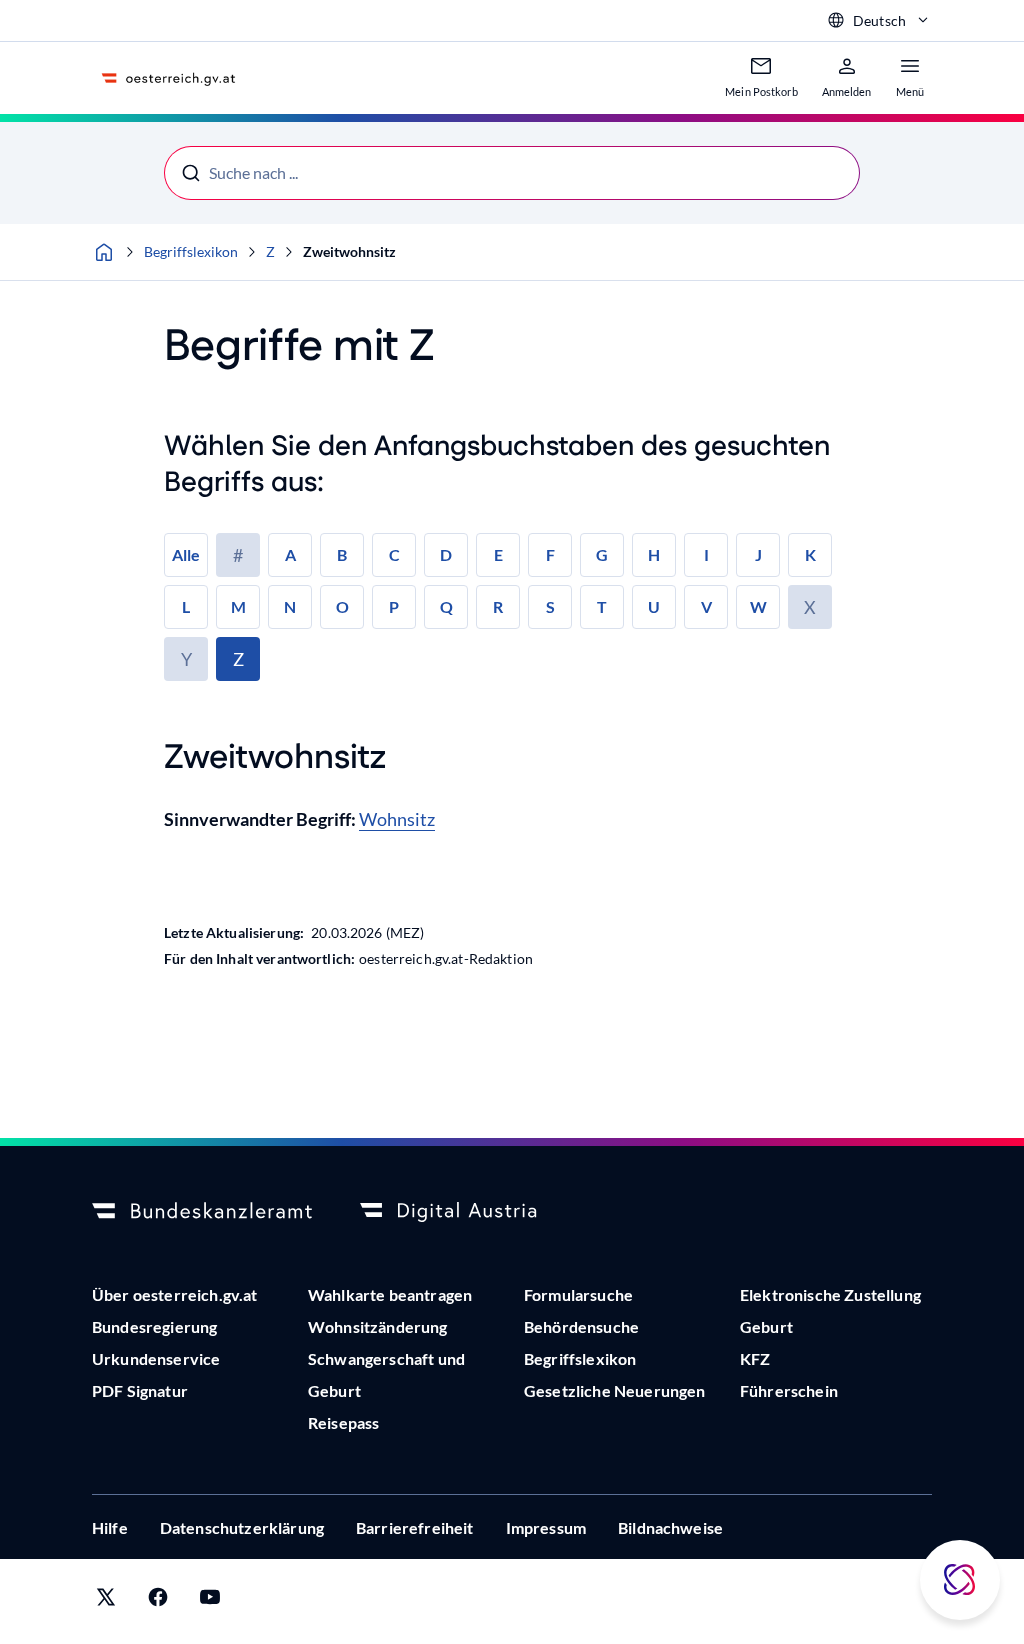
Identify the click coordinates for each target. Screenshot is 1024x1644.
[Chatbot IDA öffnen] (960, 1580)
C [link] (394, 554)
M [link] (238, 606)
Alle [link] (186, 554)
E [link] (498, 554)
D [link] (446, 554)
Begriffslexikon (191, 251)
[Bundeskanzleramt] (202, 1212)
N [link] (290, 606)
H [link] (654, 554)
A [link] (290, 554)
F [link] (550, 554)
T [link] (602, 606)
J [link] (758, 554)
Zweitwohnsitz (349, 251)
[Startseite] (104, 252)
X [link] (810, 607)
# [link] (238, 555)
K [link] (810, 554)
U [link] (654, 606)
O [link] (342, 606)
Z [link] (238, 659)
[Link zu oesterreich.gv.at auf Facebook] (158, 1601)
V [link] (706, 606)
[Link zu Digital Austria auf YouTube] (210, 1601)
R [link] (498, 606)
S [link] (550, 606)
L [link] (186, 606)
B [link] (342, 554)
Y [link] (186, 659)
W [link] (758, 606)
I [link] (706, 554)
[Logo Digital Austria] (470, 1212)
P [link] (394, 606)
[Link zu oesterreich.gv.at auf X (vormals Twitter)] (106, 1601)
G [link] (602, 554)
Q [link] (446, 606)
